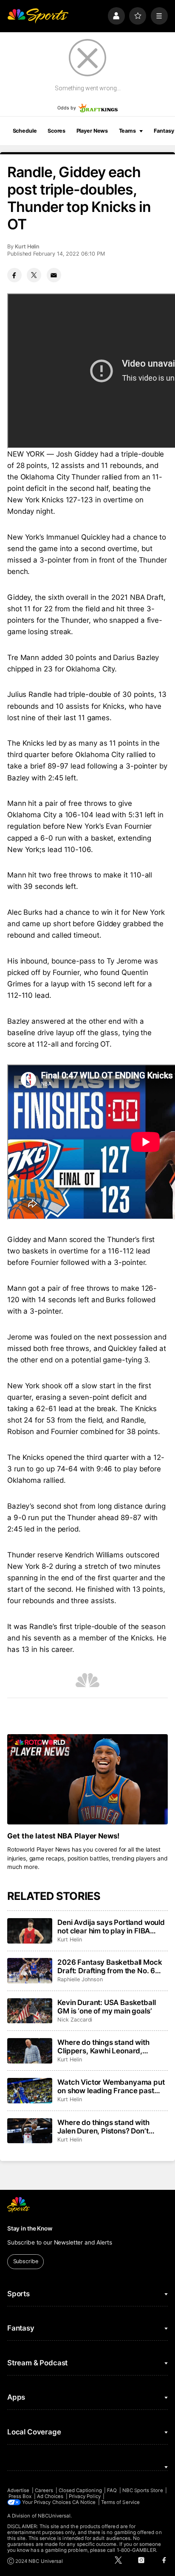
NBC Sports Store (143, 2490)
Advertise (18, 2490)
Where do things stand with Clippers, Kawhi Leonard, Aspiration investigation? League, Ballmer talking (103, 2047)
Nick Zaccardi (75, 2020)
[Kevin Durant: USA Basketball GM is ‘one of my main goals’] (30, 2011)
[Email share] (54, 275)
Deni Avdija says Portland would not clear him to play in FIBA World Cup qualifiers (111, 1927)
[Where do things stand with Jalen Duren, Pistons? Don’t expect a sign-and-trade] (30, 2131)
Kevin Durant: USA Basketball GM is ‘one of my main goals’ (106, 2007)
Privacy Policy (85, 2496)
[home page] (38, 16)
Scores (56, 131)
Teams (127, 131)
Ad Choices (50, 2496)
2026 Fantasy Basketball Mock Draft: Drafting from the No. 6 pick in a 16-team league (110, 1966)
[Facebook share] (14, 275)
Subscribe (26, 2261)
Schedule (25, 131)
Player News (92, 131)
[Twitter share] (34, 275)
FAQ (112, 2490)
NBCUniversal (54, 2516)
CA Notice (84, 2502)
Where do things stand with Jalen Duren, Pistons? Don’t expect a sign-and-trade (103, 2127)
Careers (44, 2490)
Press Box (20, 2496)
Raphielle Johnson (80, 1979)
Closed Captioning (80, 2490)
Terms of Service (120, 2502)
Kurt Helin (27, 246)
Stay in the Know (30, 2228)
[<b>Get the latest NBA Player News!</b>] (87, 1779)
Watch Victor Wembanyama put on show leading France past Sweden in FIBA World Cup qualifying (111, 2086)
